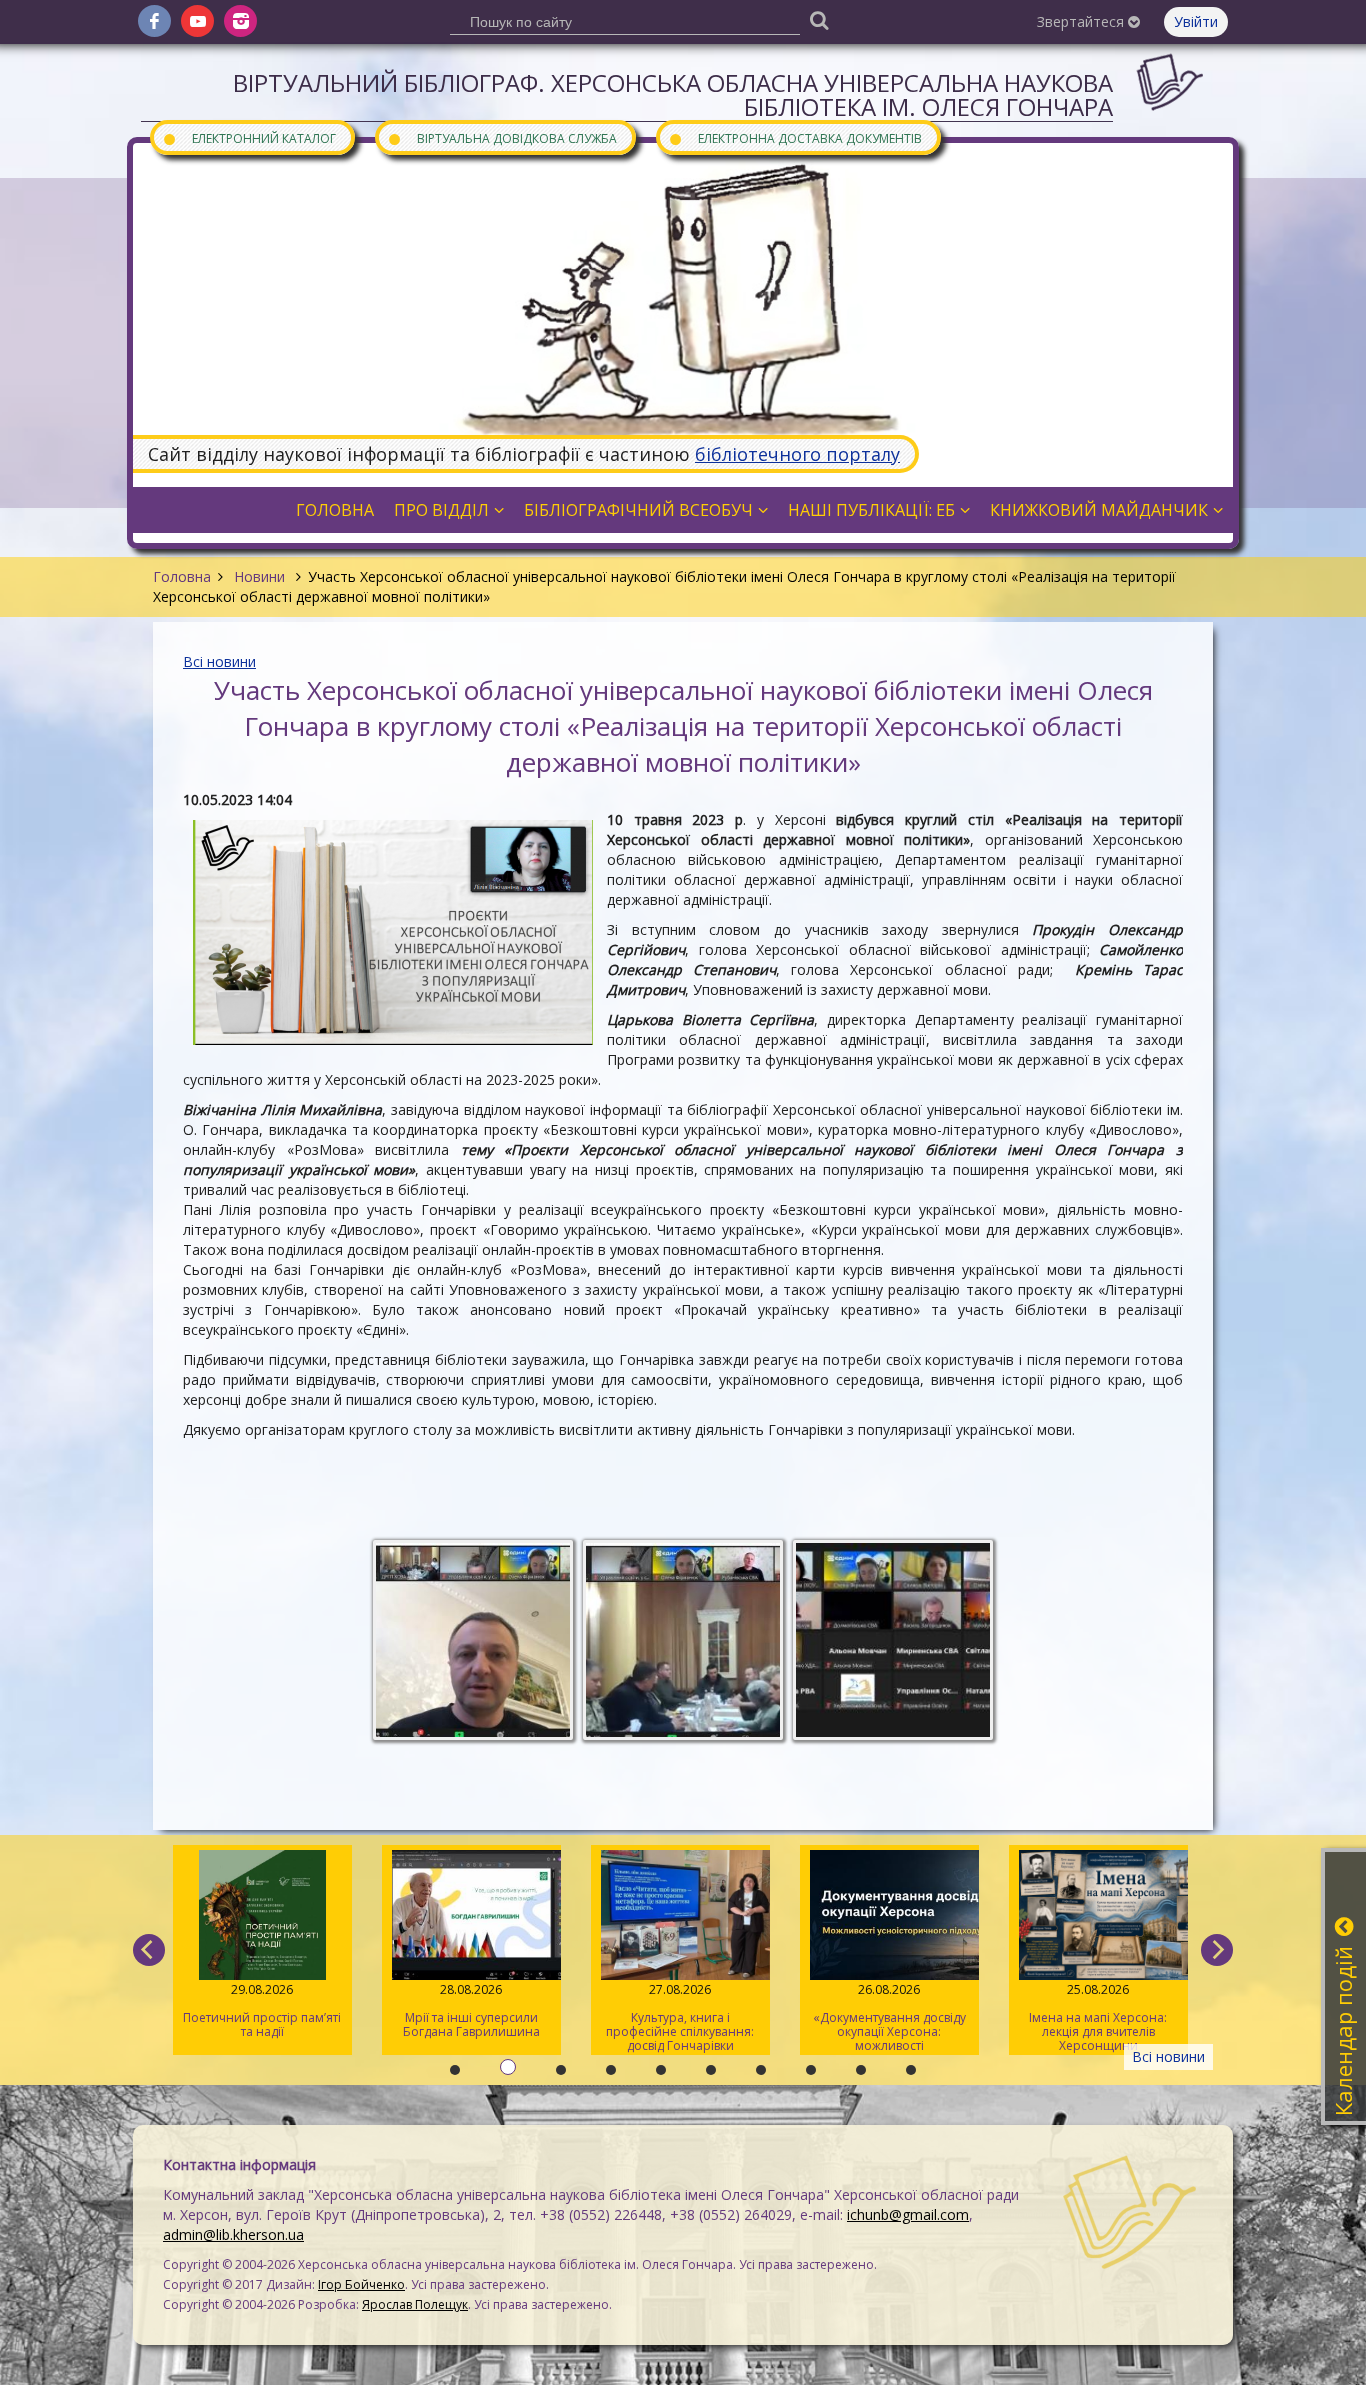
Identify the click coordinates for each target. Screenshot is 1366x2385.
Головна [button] (335, 510)
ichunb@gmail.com (908, 2214)
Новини (259, 576)
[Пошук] (819, 19)
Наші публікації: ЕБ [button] (871, 510)
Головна (182, 576)
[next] (1217, 1950)
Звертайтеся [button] (1082, 21)
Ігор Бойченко (361, 2284)
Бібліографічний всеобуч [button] (638, 510)
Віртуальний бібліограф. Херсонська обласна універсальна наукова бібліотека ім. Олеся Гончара (673, 94)
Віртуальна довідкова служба (502, 137)
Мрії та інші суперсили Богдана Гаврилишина (236, 2010)
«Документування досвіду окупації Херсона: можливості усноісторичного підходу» (654, 2018)
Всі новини (219, 661)
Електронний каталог (249, 137)
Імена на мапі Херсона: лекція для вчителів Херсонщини (863, 2017)
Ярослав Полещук (415, 2304)
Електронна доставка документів (795, 137)
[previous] (149, 1950)
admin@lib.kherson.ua (233, 2234)
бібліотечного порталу (797, 454)
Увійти (1196, 21)
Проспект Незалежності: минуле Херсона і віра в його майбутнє (1072, 2017)
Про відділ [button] (441, 510)
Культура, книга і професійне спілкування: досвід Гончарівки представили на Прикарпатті (445, 2018)
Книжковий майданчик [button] (1099, 510)
